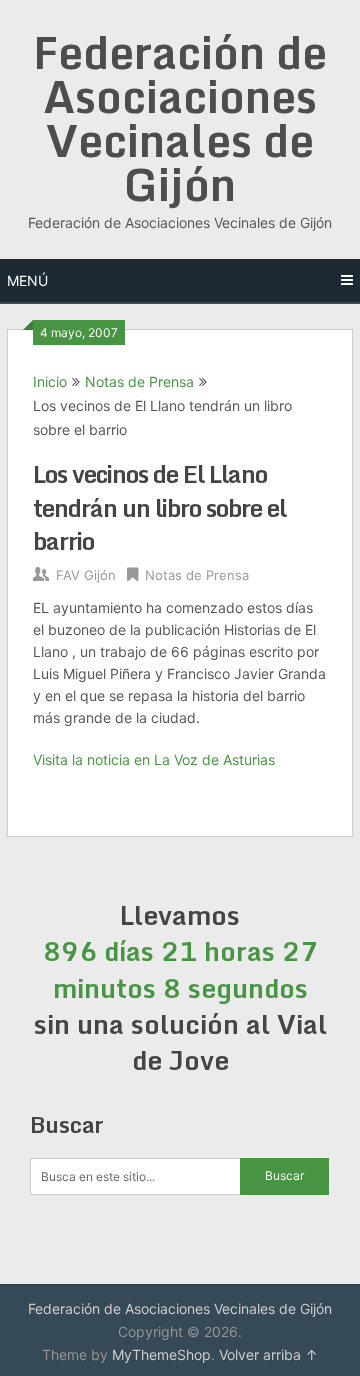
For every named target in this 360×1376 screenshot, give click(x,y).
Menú (27, 280)
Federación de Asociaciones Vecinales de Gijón (180, 118)
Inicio (50, 381)
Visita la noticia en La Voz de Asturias (154, 759)
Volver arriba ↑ (268, 1354)
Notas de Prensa (139, 381)
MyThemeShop (161, 1354)
